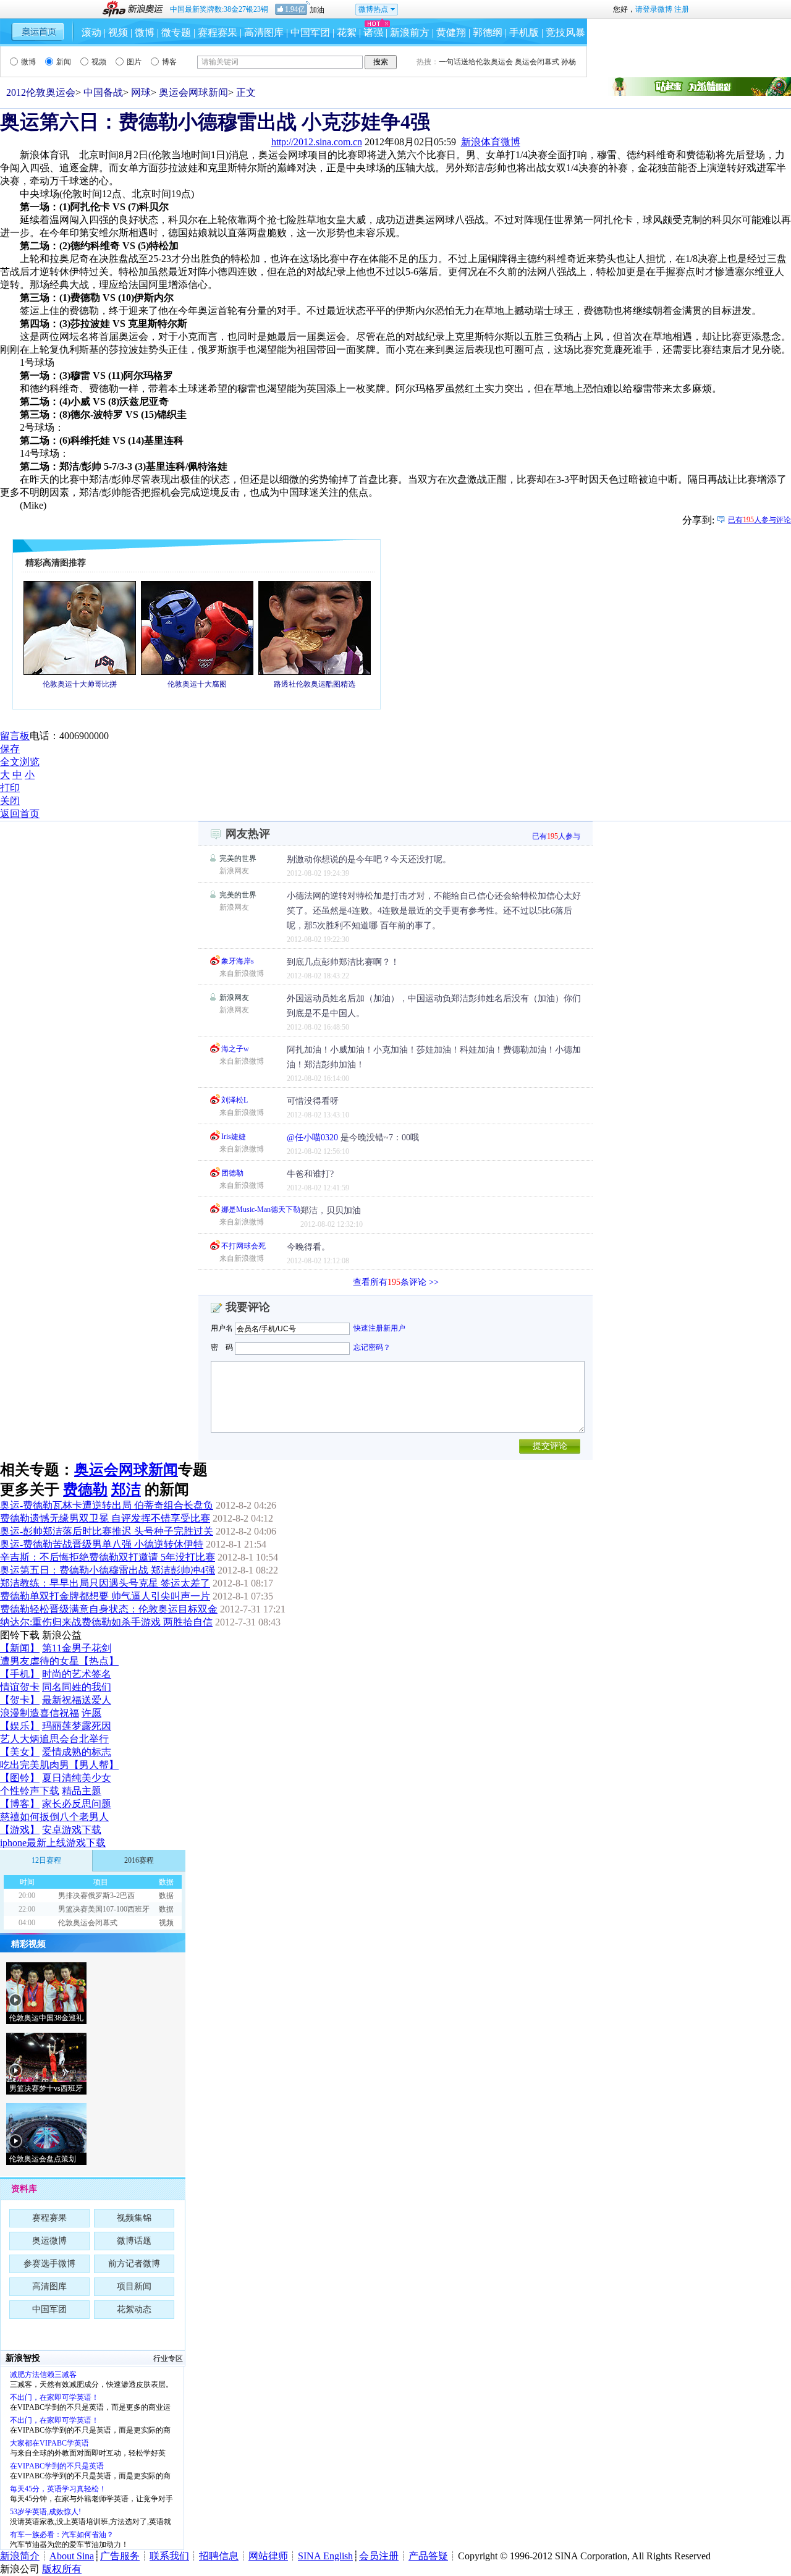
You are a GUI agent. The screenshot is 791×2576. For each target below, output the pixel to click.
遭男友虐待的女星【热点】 (59, 1661)
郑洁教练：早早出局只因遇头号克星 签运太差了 (105, 1583)
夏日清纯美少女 (77, 1778)
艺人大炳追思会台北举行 (54, 1739)
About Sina (72, 2556)
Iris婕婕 (234, 1137)
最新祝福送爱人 (77, 1700)
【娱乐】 (20, 1726)
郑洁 (126, 1489)
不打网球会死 (243, 1246)
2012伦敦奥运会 (41, 92)
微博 (145, 32)
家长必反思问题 (77, 1804)
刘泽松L (235, 1100)
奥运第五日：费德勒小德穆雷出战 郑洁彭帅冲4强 (108, 1570)
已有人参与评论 (759, 520)
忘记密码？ (372, 1347)
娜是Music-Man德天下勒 (261, 1210)
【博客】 (20, 1804)
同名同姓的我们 (77, 1687)
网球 (141, 92)
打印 (10, 788)
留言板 (15, 736)
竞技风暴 (565, 32)
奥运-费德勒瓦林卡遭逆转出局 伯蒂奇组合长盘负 (107, 1505)
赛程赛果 (218, 32)
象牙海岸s (238, 961)
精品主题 (82, 1791)
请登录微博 (654, 9)
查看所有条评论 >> (396, 1282)
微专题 (176, 32)
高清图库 (264, 32)
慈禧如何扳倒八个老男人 (54, 1817)
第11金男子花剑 (77, 1648)
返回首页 (20, 814)
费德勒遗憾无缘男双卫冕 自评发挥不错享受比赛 (105, 1518)
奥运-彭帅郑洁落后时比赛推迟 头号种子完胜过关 (107, 1531)
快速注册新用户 (379, 1328)
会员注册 (379, 2556)
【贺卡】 (20, 1700)
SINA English (325, 2556)
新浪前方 (410, 32)
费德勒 (85, 1489)
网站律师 (268, 2556)
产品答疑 (428, 2556)
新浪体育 (481, 142)
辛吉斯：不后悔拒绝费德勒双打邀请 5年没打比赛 (108, 1557)
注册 (682, 9)
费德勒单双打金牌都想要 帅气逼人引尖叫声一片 (105, 1596)
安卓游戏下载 (72, 1830)
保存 (10, 749)
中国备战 (103, 92)
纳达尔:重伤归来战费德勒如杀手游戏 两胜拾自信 (106, 1622)
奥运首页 (38, 31)
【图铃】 (20, 1778)
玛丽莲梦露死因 (77, 1726)
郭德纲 (488, 32)
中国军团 (310, 32)
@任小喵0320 (312, 1138)
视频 (118, 32)
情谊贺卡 (20, 1687)
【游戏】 (20, 1830)
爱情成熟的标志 (77, 1752)
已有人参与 (556, 836)
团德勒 (232, 1173)
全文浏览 (20, 762)
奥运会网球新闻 (193, 92)
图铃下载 (20, 1635)
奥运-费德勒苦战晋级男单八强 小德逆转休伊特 (102, 1544)
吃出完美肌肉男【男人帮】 (59, 1765)
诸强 (373, 32)
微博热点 (373, 9)
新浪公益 (62, 1635)
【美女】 (20, 1752)
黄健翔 (451, 32)
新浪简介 (20, 2556)
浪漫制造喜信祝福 (40, 1713)
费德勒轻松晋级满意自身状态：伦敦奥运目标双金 (109, 1609)
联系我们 (169, 2556)
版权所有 (62, 2569)
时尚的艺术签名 (77, 1674)
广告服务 (120, 2556)
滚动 (91, 32)
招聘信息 (219, 2556)
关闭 (10, 801)
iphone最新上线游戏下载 (53, 1843)
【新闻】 (20, 1648)
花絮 (347, 32)
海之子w (235, 1049)
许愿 (91, 1713)
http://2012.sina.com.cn (317, 142)
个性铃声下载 (30, 1791)
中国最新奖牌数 (219, 9)
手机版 (524, 32)
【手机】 (20, 1674)
